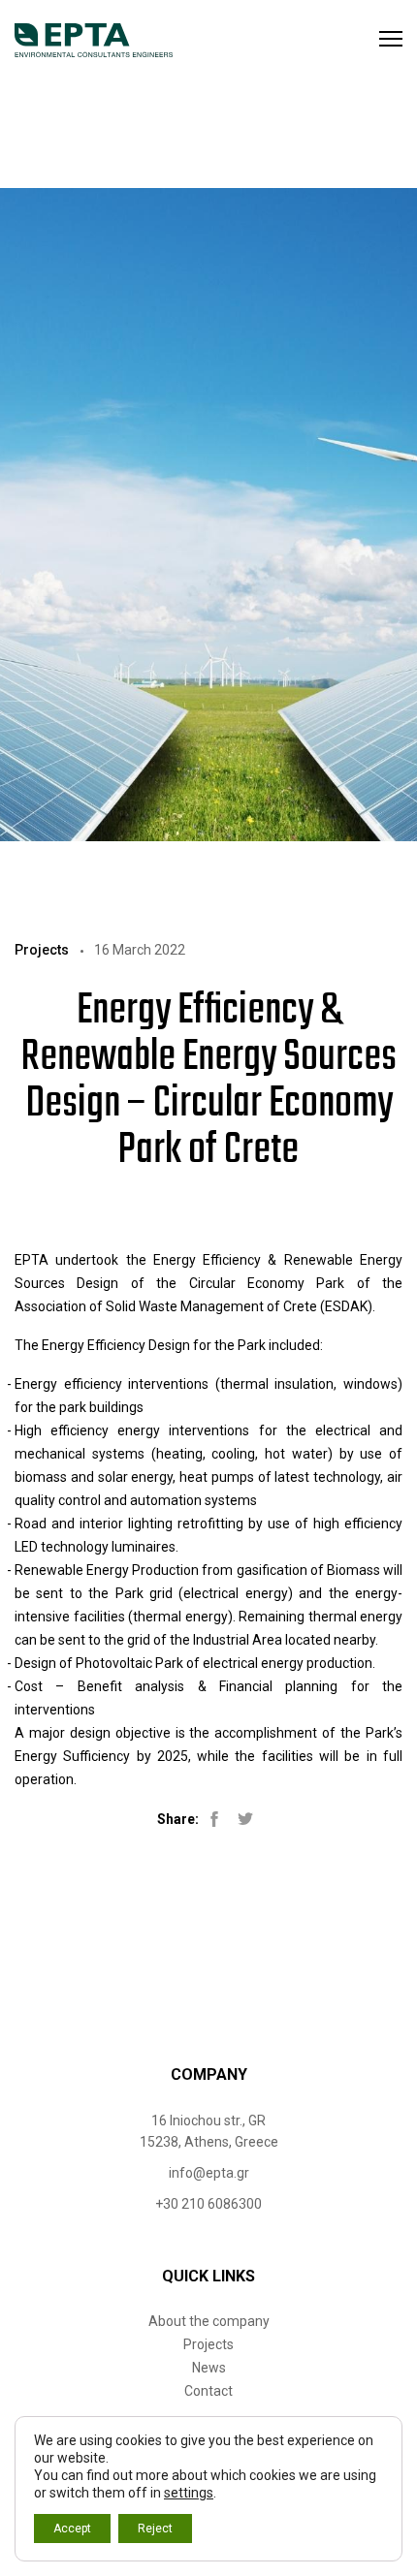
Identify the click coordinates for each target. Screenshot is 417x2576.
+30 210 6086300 (208, 2204)
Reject (155, 2529)
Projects (208, 2344)
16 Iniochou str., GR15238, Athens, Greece (209, 2131)
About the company (209, 2321)
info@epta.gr (209, 2173)
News (209, 2368)
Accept (72, 2529)
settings (189, 2493)
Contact (208, 2391)
